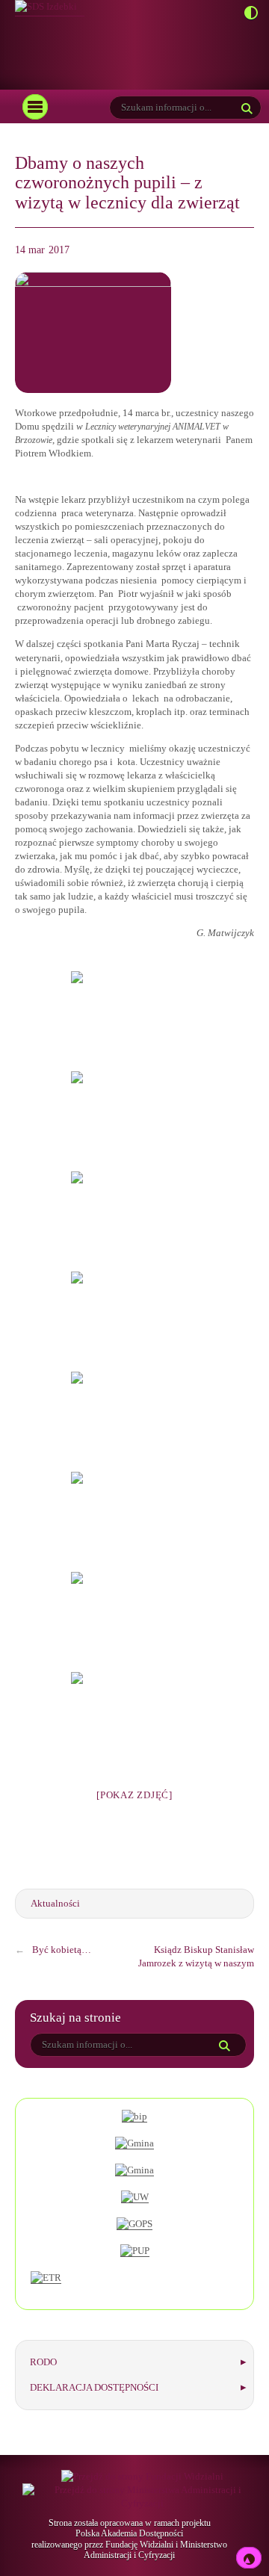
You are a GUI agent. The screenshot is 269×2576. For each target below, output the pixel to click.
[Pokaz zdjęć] (134, 1795)
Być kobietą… (62, 1950)
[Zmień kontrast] (247, 14)
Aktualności (55, 1903)
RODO (43, 2362)
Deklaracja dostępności (94, 2387)
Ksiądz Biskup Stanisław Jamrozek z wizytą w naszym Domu (196, 1963)
